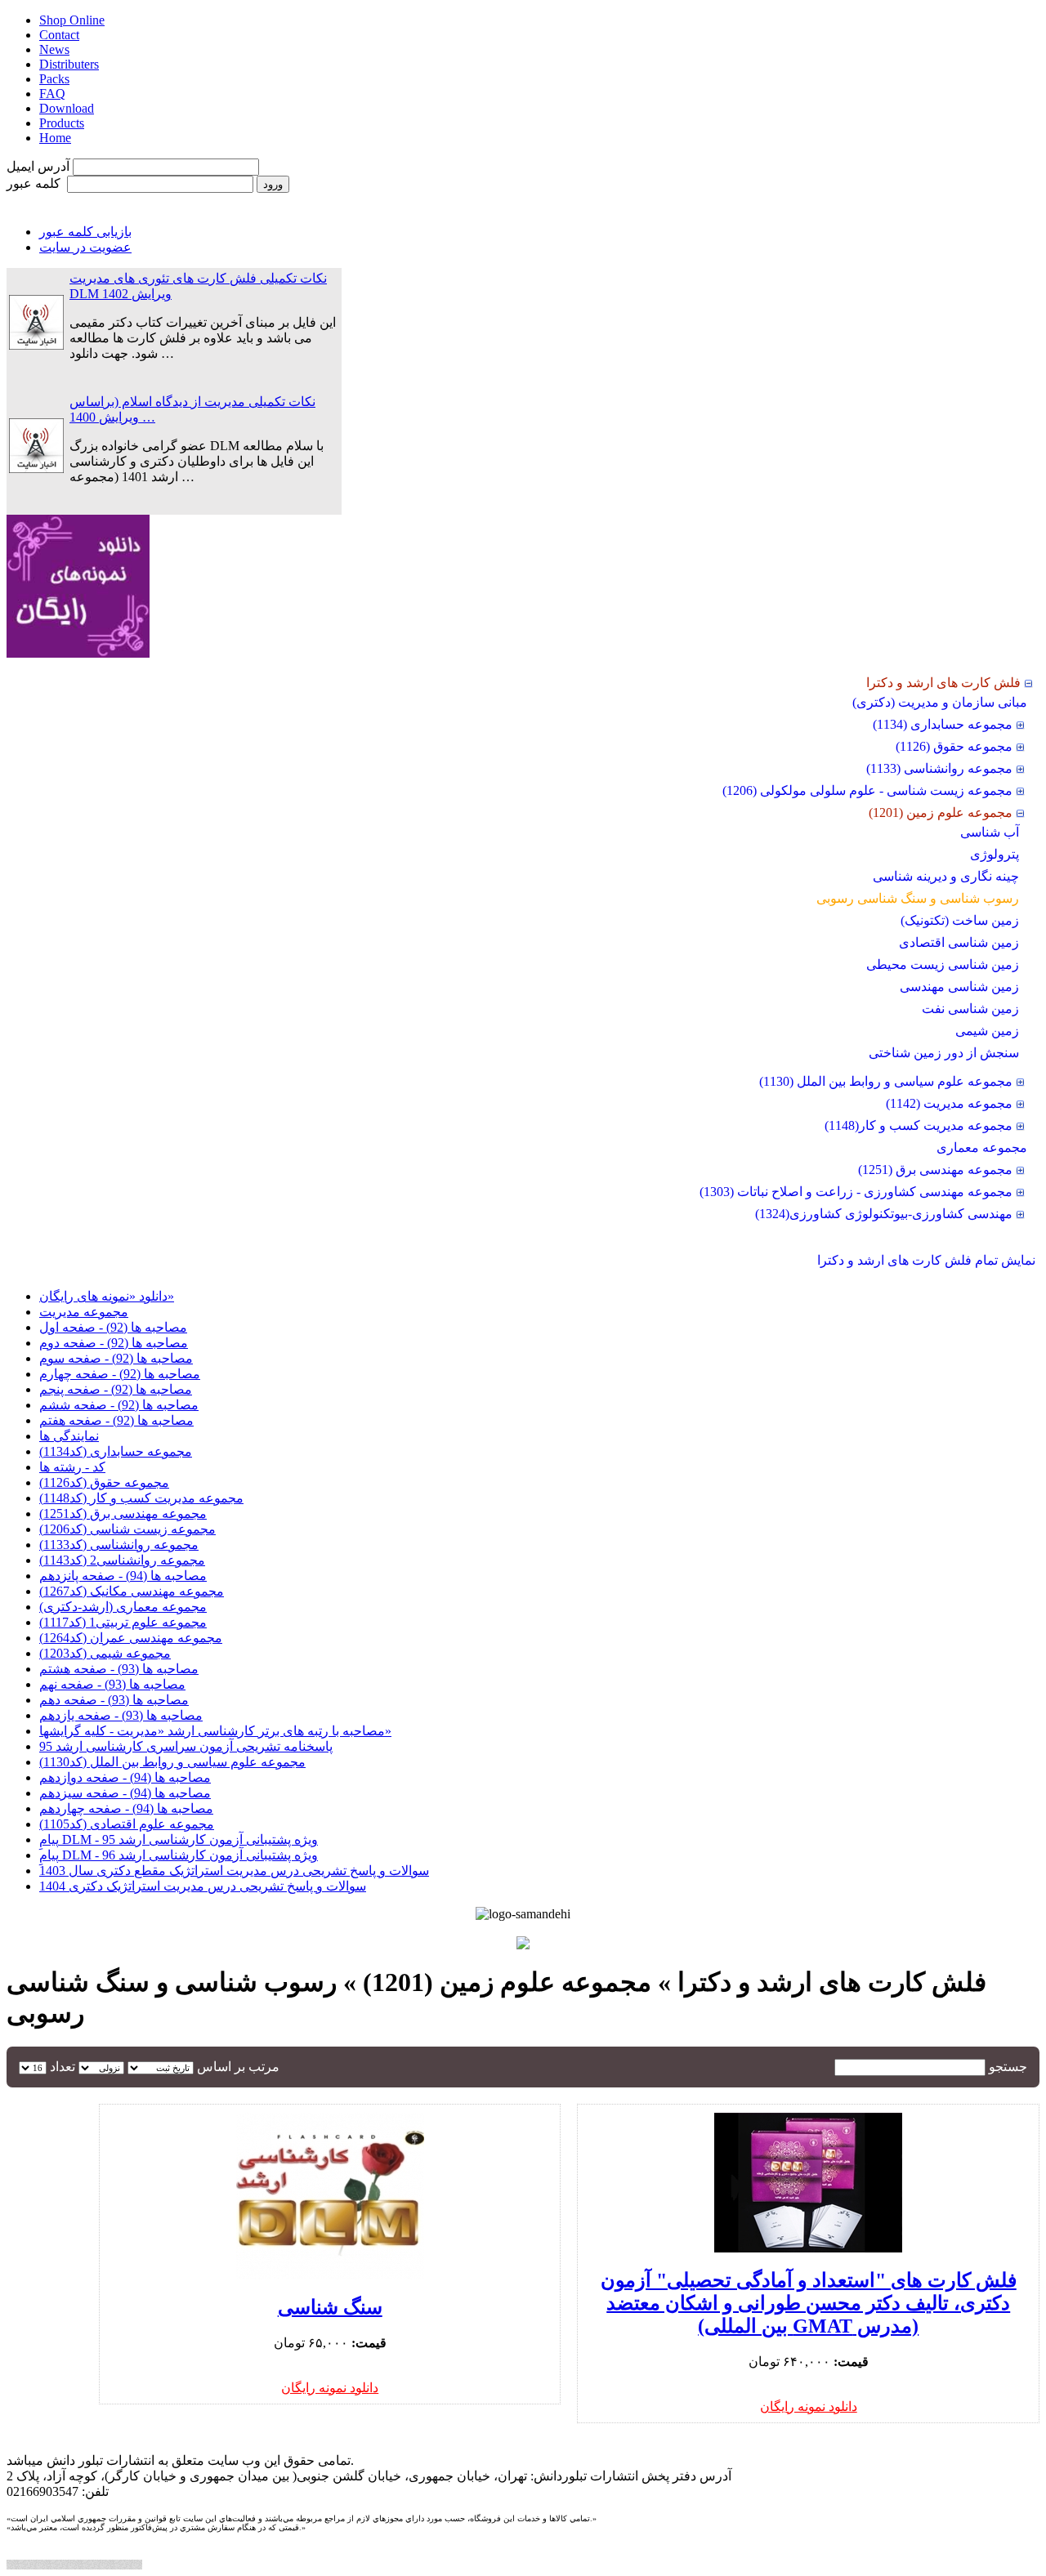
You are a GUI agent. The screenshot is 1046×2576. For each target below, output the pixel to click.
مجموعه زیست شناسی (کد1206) (127, 1529)
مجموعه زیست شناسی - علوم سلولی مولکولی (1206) (867, 790)
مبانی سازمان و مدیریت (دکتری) (940, 702)
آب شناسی (990, 832)
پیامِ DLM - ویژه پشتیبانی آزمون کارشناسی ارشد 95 (179, 1839)
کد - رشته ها (72, 1467)
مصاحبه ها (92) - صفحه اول (113, 1327)
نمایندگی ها (69, 1436)
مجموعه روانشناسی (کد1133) (119, 1545)
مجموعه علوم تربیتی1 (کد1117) (123, 1622)
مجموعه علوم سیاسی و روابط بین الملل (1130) (886, 1081)
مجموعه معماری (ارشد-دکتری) (123, 1607)
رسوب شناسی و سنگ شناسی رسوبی (918, 898)
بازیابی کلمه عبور (85, 232)
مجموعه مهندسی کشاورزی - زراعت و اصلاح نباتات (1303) (856, 1192)
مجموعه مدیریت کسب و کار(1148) (919, 1125)
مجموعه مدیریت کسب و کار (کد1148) (141, 1498)
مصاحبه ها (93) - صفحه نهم (112, 1684)
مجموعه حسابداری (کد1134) (116, 1451)
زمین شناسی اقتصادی (959, 942)
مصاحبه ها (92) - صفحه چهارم (120, 1374)
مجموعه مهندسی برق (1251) (935, 1170)
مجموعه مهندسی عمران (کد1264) (131, 1638)
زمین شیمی (987, 1031)
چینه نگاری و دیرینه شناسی (946, 876)
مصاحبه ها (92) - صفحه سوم (116, 1358)
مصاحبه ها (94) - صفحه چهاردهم (126, 1808)
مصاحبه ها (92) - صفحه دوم (114, 1343)
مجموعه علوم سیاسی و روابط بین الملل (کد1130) (172, 1762)
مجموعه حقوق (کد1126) (104, 1482)
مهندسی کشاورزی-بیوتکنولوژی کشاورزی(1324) (884, 1214)
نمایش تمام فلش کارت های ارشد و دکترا (926, 1260)
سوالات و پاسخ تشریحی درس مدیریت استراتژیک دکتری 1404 (203, 1886)
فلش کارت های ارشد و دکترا (943, 683)
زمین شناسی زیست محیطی (943, 964)
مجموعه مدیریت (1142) (949, 1103)
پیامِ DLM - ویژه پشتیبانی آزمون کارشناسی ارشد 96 (179, 1855)
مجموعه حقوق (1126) (954, 746)
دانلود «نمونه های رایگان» (107, 1296)
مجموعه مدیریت (84, 1312)
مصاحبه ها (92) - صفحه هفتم (116, 1420)
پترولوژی (995, 854)
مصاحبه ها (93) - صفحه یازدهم (121, 1715)
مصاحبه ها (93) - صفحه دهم (114, 1700)
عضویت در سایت (85, 247)
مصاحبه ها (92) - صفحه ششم (119, 1405)
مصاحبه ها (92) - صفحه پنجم (116, 1389)
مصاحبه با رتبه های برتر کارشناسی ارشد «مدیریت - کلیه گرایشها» (215, 1731)
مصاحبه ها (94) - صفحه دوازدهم (125, 1777)
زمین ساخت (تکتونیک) (960, 920)
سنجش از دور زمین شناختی (944, 1053)
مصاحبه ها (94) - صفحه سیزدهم (125, 1793)
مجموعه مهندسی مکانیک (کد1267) (132, 1591)
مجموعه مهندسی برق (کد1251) (123, 1513)
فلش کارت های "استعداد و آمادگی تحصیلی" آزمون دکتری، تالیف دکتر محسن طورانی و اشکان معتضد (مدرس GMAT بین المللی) (809, 2303)
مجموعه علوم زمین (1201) (941, 813)
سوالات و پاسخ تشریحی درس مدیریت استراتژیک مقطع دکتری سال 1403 (234, 1871)
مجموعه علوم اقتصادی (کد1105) (127, 1824)
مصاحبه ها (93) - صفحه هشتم (119, 1669)
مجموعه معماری (982, 1147)
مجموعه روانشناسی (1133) (939, 768)
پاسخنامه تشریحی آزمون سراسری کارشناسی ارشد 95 (186, 1746)
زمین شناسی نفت (970, 1009)
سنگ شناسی (330, 2307)
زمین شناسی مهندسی (959, 987)
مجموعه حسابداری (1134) (943, 724)
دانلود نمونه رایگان (809, 2406)
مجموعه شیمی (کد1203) (105, 1653)
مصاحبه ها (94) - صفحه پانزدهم (123, 1576)
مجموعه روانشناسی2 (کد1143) (122, 1560)
